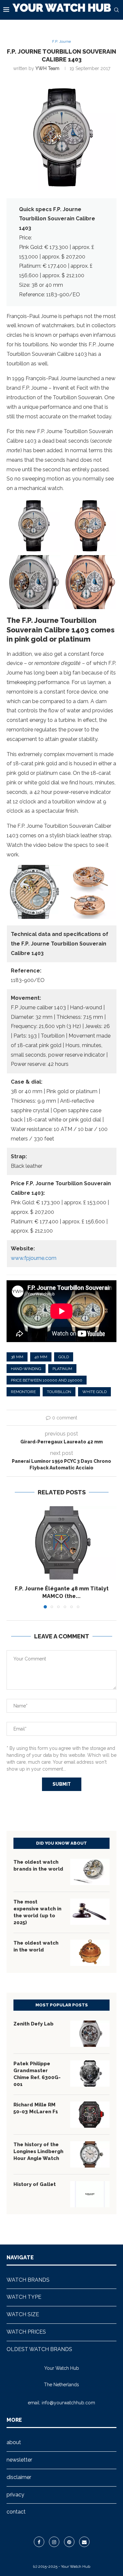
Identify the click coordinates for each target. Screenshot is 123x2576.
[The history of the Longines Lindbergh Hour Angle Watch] (90, 2154)
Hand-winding (26, 1369)
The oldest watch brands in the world (38, 1865)
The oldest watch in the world (36, 1946)
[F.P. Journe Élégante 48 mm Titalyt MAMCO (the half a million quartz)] (61, 1543)
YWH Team (47, 68)
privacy (15, 2495)
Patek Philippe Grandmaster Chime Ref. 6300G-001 (37, 2074)
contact (16, 2512)
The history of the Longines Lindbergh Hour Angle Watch (38, 2151)
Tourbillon (59, 1392)
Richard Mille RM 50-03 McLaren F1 (36, 2108)
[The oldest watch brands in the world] (90, 1872)
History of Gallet (35, 2184)
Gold (64, 1357)
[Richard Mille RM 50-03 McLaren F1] (90, 2115)
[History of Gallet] (90, 2194)
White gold (94, 1392)
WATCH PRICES (26, 2332)
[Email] (84, 2542)
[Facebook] (39, 2542)
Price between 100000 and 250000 (47, 1380)
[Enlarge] (52, 507)
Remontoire (23, 1392)
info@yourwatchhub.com (68, 2403)
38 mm (17, 1357)
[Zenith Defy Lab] (90, 2034)
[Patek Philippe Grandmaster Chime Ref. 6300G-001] (90, 2073)
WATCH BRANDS (28, 2280)
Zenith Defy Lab (33, 2024)
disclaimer (19, 2477)
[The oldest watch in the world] (90, 1953)
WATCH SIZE (23, 2314)
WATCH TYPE (24, 2297)
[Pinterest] (69, 2542)
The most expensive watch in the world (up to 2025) (37, 1912)
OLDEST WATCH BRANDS (39, 2349)
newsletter (19, 2460)
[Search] (116, 10)
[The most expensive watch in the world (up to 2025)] (90, 1912)
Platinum (62, 1369)
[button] (12, 1557)
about (14, 2442)
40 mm (41, 1357)
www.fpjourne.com (34, 1258)
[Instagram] (54, 2542)
